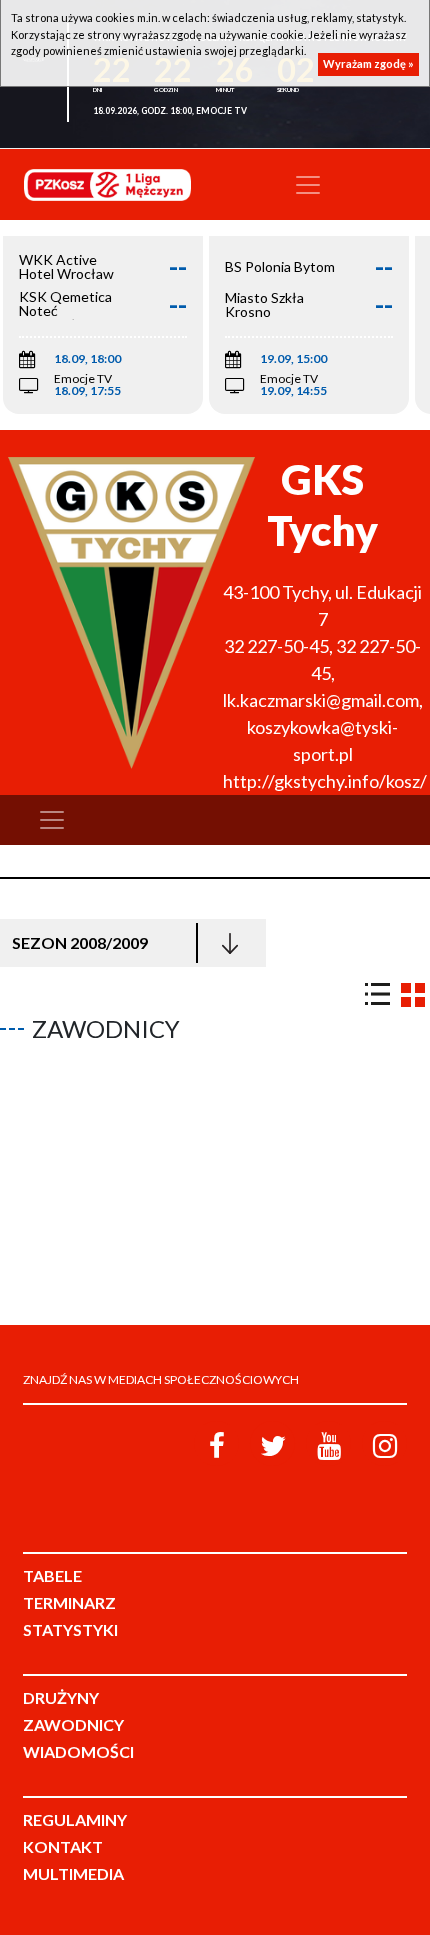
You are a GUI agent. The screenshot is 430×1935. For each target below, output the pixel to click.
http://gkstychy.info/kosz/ (325, 781)
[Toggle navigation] (308, 185)
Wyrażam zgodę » (368, 63)
